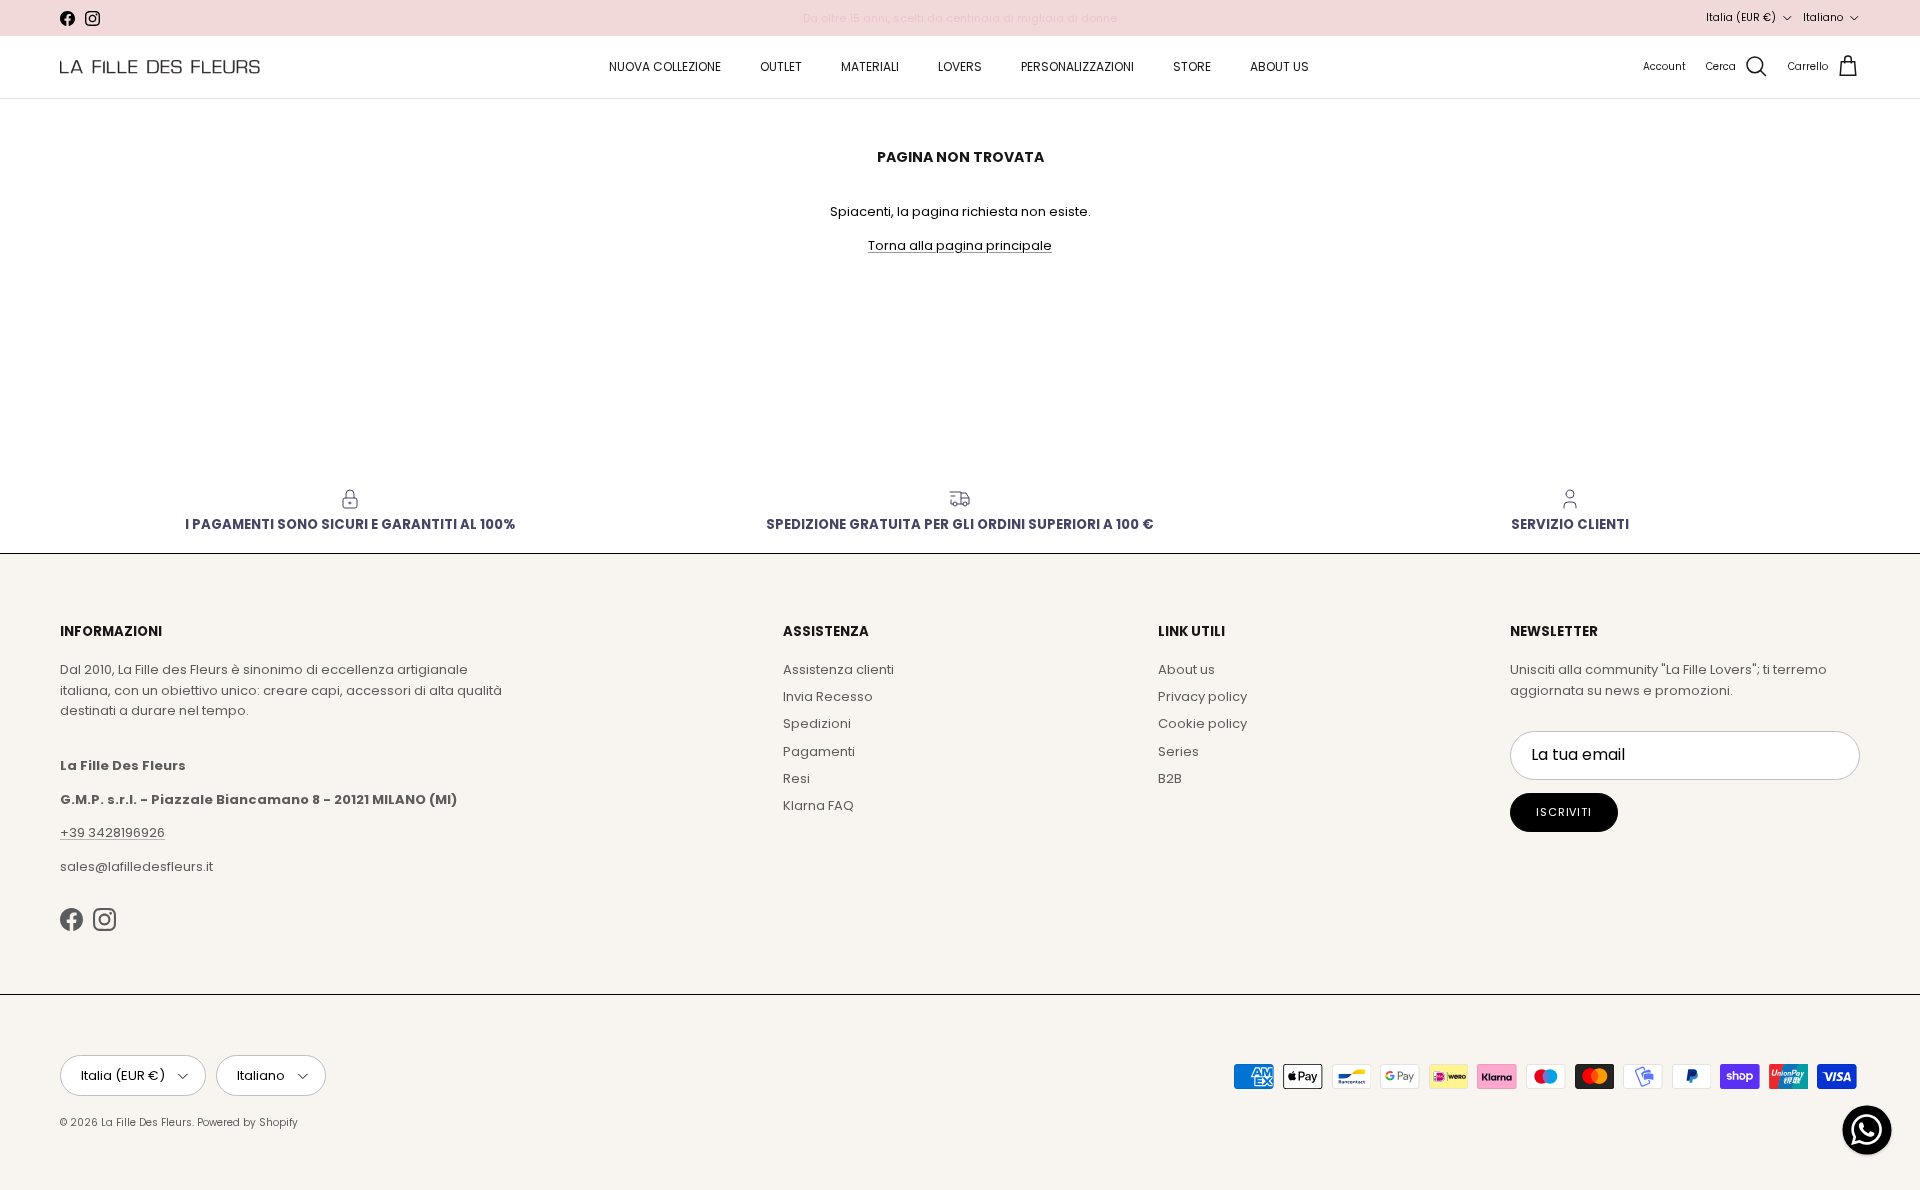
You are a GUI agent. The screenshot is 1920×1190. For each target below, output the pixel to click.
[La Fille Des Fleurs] (160, 66)
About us (1186, 669)
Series (1178, 751)
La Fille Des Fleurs (146, 1122)
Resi (796, 778)
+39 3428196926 (112, 832)
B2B (1170, 778)
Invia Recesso (828, 696)
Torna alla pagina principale (960, 245)
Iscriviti (1564, 812)
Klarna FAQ (818, 805)
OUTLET (781, 66)
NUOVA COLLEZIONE (665, 66)
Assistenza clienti (838, 669)
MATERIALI (870, 66)
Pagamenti (819, 751)
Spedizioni (817, 723)
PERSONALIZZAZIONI (1077, 66)
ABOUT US (1279, 66)
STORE (1192, 66)
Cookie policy (1202, 723)
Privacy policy (1202, 696)
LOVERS (960, 66)
